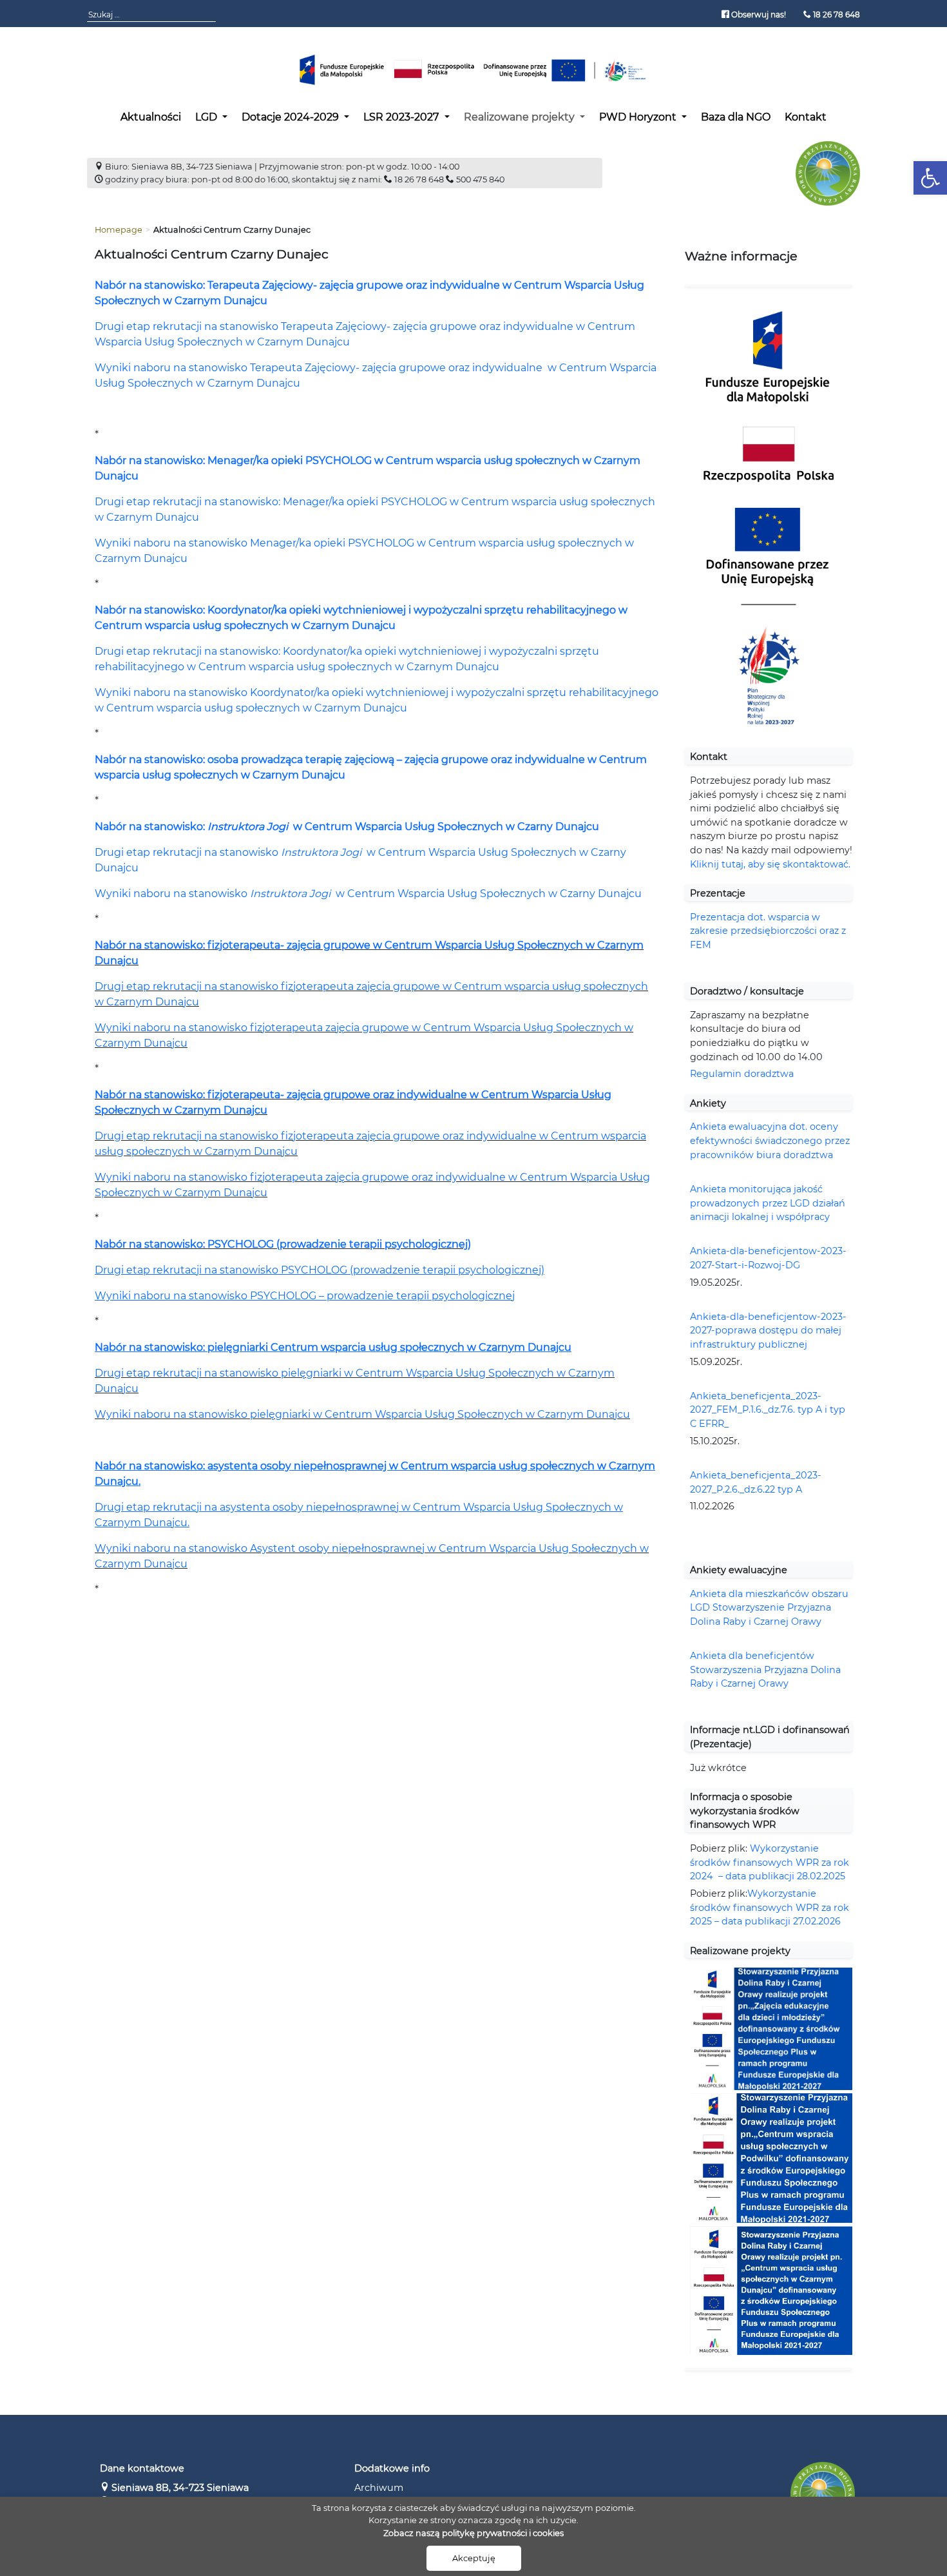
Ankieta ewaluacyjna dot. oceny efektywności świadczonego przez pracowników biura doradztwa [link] (770, 1140)
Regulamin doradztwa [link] (742, 1074)
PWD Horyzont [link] (639, 117)
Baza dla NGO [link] (736, 117)
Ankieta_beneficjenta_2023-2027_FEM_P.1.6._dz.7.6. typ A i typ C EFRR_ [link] (768, 1410)
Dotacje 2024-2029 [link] (292, 117)
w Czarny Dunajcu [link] (595, 894)
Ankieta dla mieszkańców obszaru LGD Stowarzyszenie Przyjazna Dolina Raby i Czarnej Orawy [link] (769, 1608)
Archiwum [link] (379, 2488)
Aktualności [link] (151, 117)
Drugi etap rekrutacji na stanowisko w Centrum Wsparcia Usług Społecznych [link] (337, 852)
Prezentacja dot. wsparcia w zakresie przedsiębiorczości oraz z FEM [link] (768, 931)
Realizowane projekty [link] (521, 117)
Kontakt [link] (806, 117)
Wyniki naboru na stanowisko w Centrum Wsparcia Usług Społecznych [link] (321, 894)
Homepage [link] (119, 230)
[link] (930, 178)
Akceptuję (474, 2558)
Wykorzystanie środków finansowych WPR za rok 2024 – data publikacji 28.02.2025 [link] (770, 1862)
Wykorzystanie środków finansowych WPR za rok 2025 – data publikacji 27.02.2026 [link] (770, 1907)
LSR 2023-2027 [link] (402, 117)
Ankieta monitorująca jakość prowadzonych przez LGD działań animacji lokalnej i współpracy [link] (768, 1203)
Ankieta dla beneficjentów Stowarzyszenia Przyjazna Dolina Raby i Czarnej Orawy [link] (765, 1670)
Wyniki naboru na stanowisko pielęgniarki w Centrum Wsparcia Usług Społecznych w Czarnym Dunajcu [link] (362, 1414)
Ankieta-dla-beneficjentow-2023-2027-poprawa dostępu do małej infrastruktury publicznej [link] (768, 1331)
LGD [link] (207, 117)
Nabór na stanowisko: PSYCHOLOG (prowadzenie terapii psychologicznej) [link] (283, 1244)
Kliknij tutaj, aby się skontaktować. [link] (770, 864)
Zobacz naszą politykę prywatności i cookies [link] (473, 2533)
